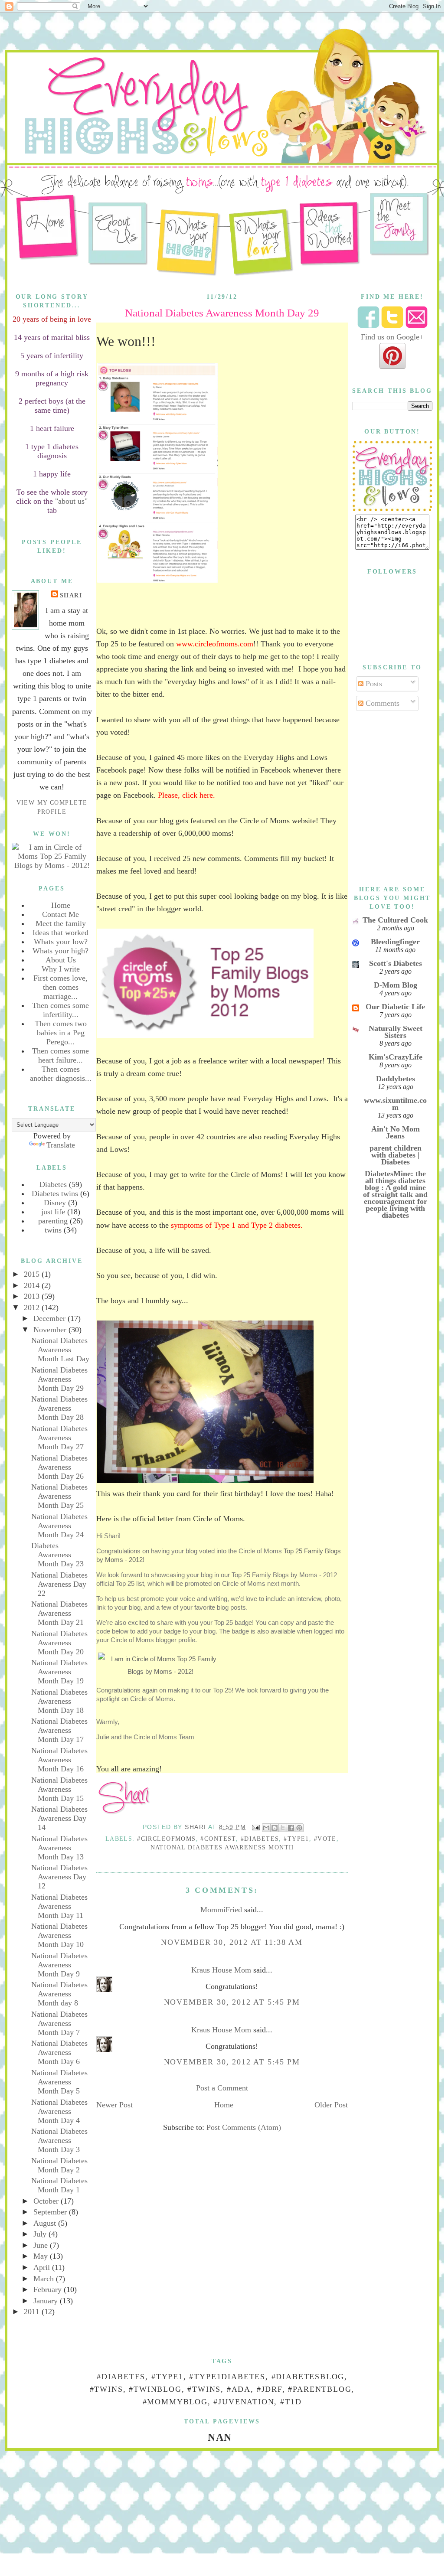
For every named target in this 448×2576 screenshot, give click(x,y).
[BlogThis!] (275, 1828)
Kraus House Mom (221, 1970)
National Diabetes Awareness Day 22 (59, 1584)
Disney (55, 1203)
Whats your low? (61, 942)
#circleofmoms (166, 1839)
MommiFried (221, 1910)
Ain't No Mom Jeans (396, 1132)
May (42, 2256)
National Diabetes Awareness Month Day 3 (59, 2140)
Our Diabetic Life (395, 1007)
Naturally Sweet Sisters (396, 1032)
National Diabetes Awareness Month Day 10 (59, 1935)
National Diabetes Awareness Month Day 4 (59, 2111)
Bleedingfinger (395, 942)
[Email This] (266, 1828)
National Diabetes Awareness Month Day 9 (59, 1965)
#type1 (296, 1839)
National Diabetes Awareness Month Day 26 (59, 1467)
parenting (53, 1221)
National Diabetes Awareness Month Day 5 (59, 2082)
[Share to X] (283, 1828)
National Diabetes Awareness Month (222, 1847)
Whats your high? (60, 951)
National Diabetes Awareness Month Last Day (60, 1350)
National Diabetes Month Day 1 (59, 2185)
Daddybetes (396, 1079)
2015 (33, 1274)
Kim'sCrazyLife (396, 1057)
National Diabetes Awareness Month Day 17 (59, 1730)
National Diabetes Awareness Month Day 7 (59, 2023)
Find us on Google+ (392, 337)
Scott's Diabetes (396, 963)
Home (61, 905)
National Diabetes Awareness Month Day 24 (59, 1526)
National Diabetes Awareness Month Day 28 (59, 1408)
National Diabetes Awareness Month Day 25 (59, 1496)
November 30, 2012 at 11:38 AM (232, 1942)
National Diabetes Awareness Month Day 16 (59, 1760)
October (47, 2201)
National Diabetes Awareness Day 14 (59, 1818)
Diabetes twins (55, 1193)
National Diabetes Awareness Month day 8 (59, 1994)
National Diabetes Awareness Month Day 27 (59, 1438)
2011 (33, 2312)
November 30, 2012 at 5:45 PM (232, 2002)
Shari (71, 595)
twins (53, 1230)
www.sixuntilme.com (395, 1104)
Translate (61, 1145)
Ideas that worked (60, 933)
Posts (373, 684)
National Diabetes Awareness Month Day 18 (59, 1701)
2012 (33, 1308)
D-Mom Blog (396, 985)
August (46, 2223)
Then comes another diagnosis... (61, 1074)
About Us (61, 960)
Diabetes (53, 1184)
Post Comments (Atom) (244, 2127)
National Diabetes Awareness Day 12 (59, 1877)
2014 (33, 1285)
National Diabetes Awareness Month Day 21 (59, 1613)
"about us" (70, 501)
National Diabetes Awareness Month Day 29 (59, 1379)
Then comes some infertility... (60, 1010)
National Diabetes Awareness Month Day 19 (59, 1672)
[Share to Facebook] (291, 1828)
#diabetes (260, 1839)
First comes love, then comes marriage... (60, 987)
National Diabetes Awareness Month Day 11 (59, 1906)
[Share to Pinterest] (299, 1828)
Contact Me (60, 914)
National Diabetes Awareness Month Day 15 (59, 1789)
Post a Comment (222, 2088)
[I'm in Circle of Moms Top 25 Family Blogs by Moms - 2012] (52, 865)
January (47, 2301)
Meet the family (61, 923)
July (41, 2234)
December (51, 1318)
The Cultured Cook (395, 920)
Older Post (331, 2105)
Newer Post (114, 2105)
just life (53, 1212)
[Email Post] (255, 1827)
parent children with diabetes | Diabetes (396, 1155)
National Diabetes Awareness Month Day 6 (59, 2052)
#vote (325, 1839)
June (42, 2245)
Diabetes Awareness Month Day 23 (57, 1555)
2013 (33, 1296)
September (51, 2212)
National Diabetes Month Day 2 (59, 2165)
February (49, 2289)
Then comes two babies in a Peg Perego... (61, 1033)
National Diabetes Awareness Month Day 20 (59, 1643)
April (43, 2267)
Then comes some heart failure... (60, 1055)
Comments (381, 703)
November (51, 1330)
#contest (218, 1839)
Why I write (61, 969)
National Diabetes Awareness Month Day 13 (59, 1848)
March (45, 2279)
